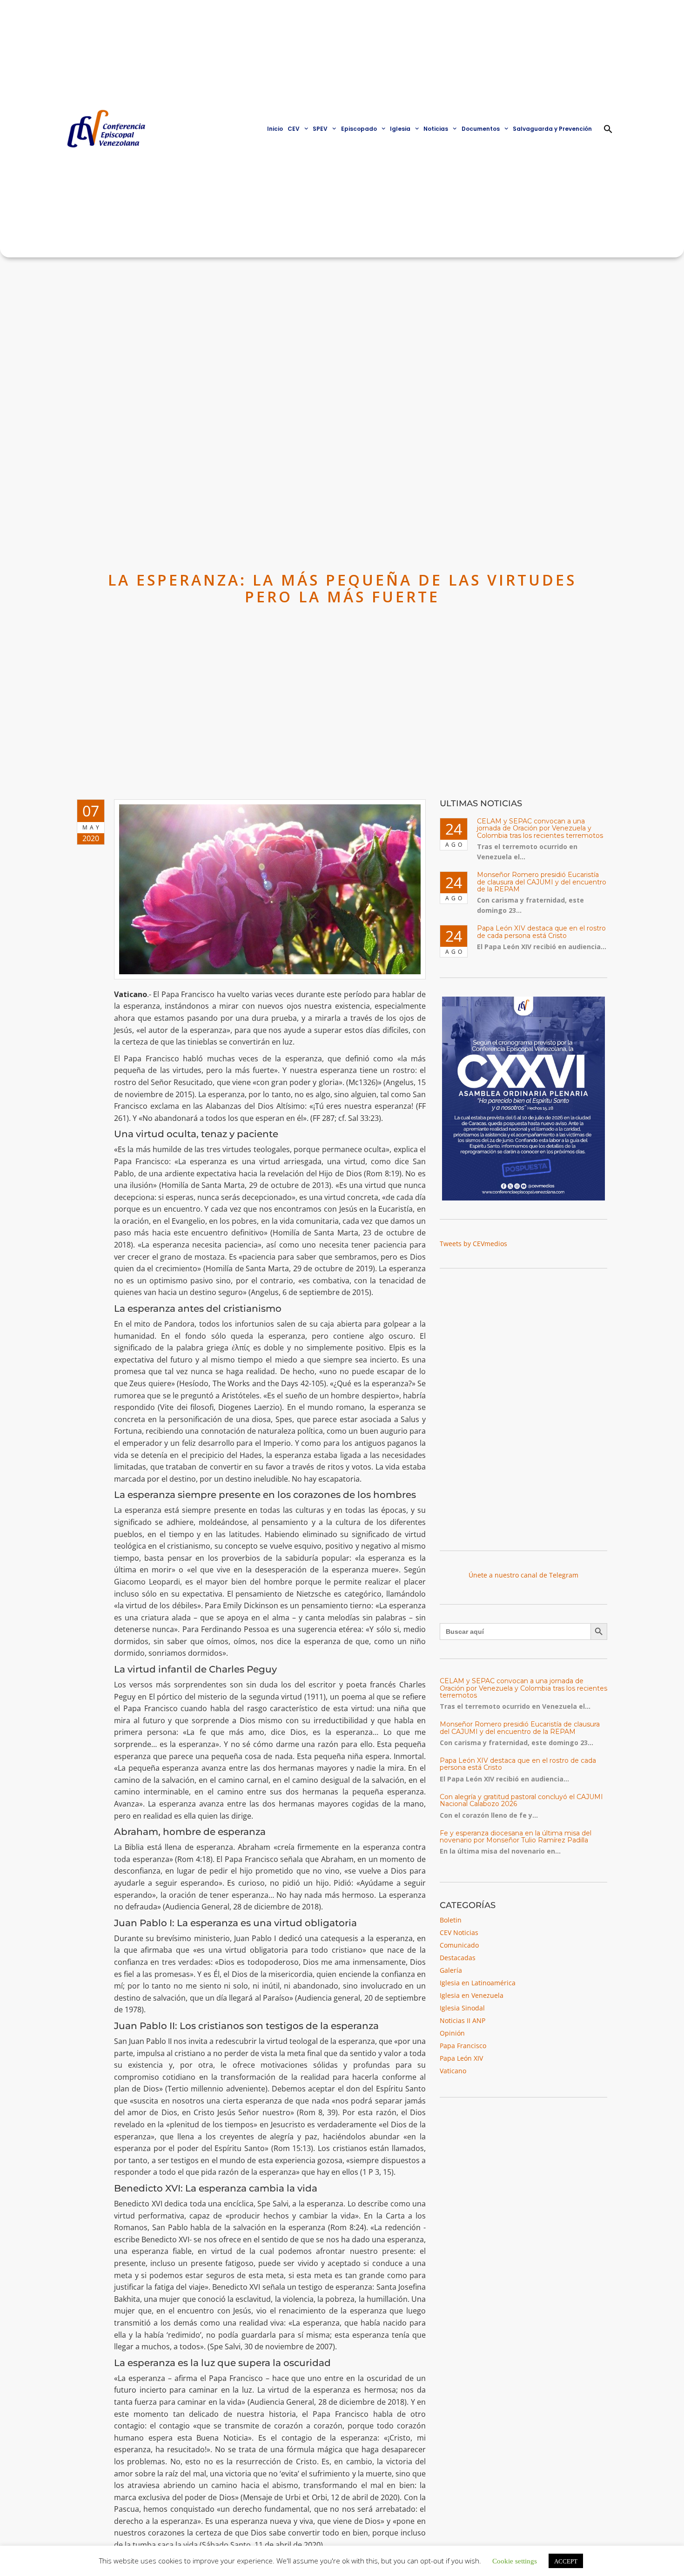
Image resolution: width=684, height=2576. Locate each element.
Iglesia (400, 129)
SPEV (320, 129)
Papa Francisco (463, 2046)
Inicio (275, 129)
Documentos (481, 129)
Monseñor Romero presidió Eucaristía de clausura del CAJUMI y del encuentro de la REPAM (542, 882)
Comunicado (459, 1945)
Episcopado (359, 129)
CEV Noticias (459, 1932)
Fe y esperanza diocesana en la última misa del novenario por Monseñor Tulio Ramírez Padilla (516, 1837)
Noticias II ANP (463, 2020)
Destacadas (458, 1958)
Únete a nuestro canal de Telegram (523, 1575)
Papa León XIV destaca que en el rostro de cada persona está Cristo (541, 932)
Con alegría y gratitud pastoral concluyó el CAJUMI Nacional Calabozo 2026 (521, 1800)
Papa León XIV (461, 2058)
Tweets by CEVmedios (473, 1244)
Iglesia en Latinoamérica (478, 1983)
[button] (608, 129)
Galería (451, 1970)
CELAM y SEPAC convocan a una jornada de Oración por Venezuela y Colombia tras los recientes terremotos (540, 828)
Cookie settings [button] (515, 2560)
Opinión (452, 2033)
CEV (294, 129)
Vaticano (453, 2071)
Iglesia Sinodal (462, 2008)
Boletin (451, 1920)
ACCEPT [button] (566, 2561)
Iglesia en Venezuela (472, 1995)
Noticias (436, 129)
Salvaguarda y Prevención (552, 129)
